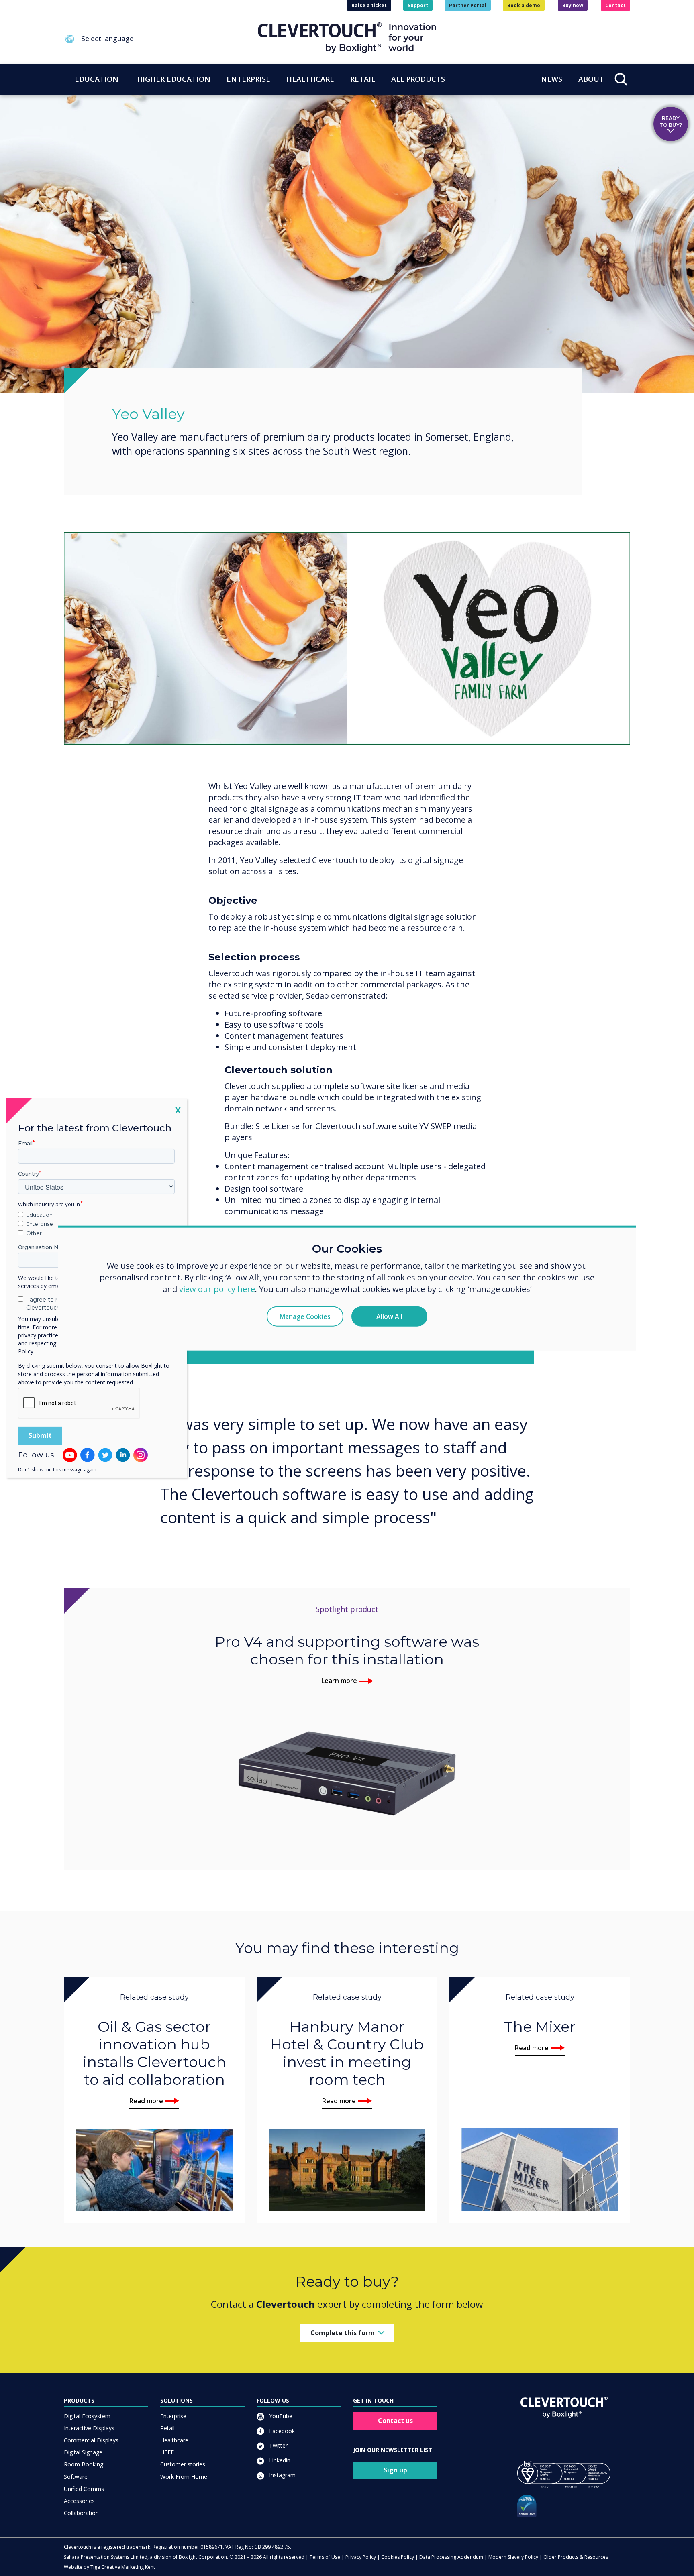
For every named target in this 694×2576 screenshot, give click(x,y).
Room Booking (84, 2464)
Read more (146, 2101)
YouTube (280, 2416)
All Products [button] (418, 79)
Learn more (339, 1681)
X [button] (178, 1110)
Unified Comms (84, 2489)
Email (25, 1143)
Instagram (282, 2475)
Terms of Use (325, 2557)
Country (29, 1174)
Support (418, 5)
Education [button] (97, 79)
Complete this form (343, 2333)
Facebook (281, 2431)
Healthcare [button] (310, 79)
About (591, 79)
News (552, 79)
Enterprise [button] (248, 79)
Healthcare (174, 2440)
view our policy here (217, 1289)
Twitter (278, 2445)
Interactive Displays (89, 2428)
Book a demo (524, 5)
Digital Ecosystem (87, 2416)
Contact (615, 5)
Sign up (395, 2470)
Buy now (573, 5)
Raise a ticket (369, 5)
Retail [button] (363, 79)
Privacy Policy (361, 2557)
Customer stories (183, 2464)
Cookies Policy (398, 2557)
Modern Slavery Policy (513, 2557)
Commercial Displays (91, 2440)
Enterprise (173, 2416)
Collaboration (81, 2513)
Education (39, 1215)
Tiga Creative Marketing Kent (123, 2567)
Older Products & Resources (576, 2557)
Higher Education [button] (174, 79)
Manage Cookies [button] (305, 1316)
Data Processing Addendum (451, 2557)
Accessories (79, 2501)
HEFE (167, 2452)
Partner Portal (468, 5)
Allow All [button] (389, 1316)
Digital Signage (83, 2452)
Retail (167, 2428)
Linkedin (279, 2460)
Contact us (395, 2421)
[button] (161, 39)
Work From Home (184, 2477)
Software (76, 2477)
